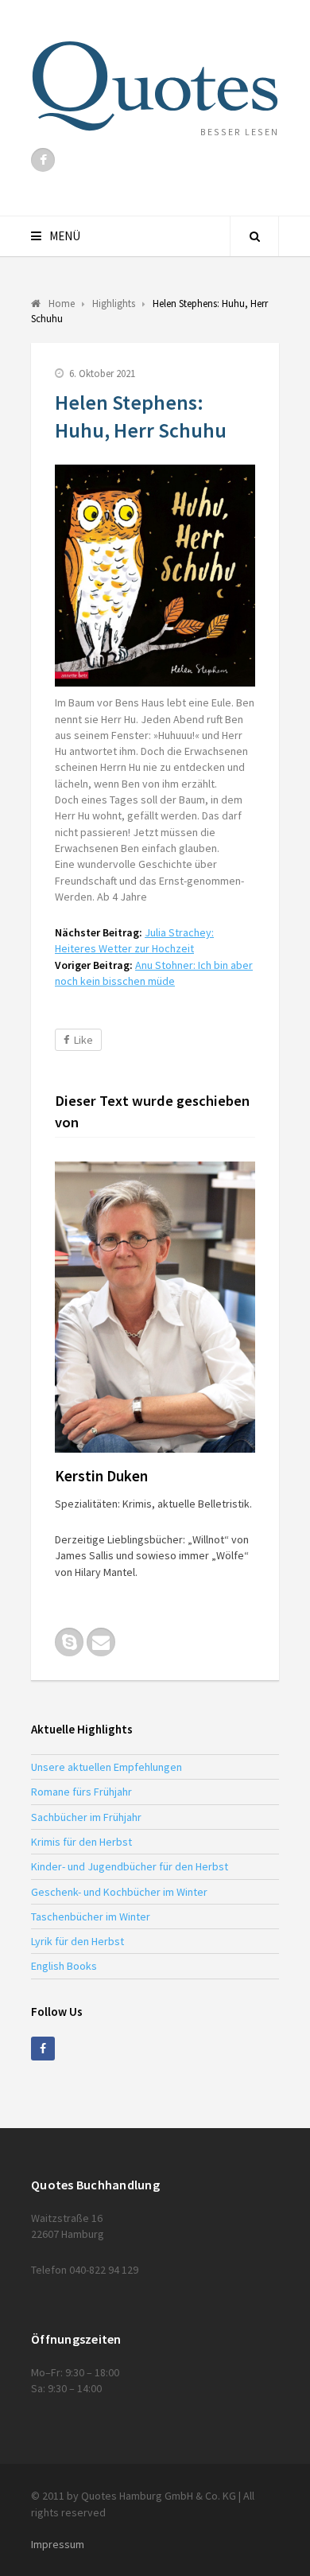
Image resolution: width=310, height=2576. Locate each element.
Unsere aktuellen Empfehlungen (107, 1767)
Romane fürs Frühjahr (81, 1792)
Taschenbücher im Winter (91, 1916)
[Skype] (69, 1642)
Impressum (58, 2544)
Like (83, 1040)
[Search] (254, 236)
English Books (64, 1966)
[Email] (101, 1642)
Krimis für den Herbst (81, 1842)
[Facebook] (43, 160)
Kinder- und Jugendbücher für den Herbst (130, 1866)
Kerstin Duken (101, 1476)
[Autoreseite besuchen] (155, 1307)
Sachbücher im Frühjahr (86, 1817)
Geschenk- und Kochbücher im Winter (119, 1892)
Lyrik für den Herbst (77, 1941)
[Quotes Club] (155, 86)
